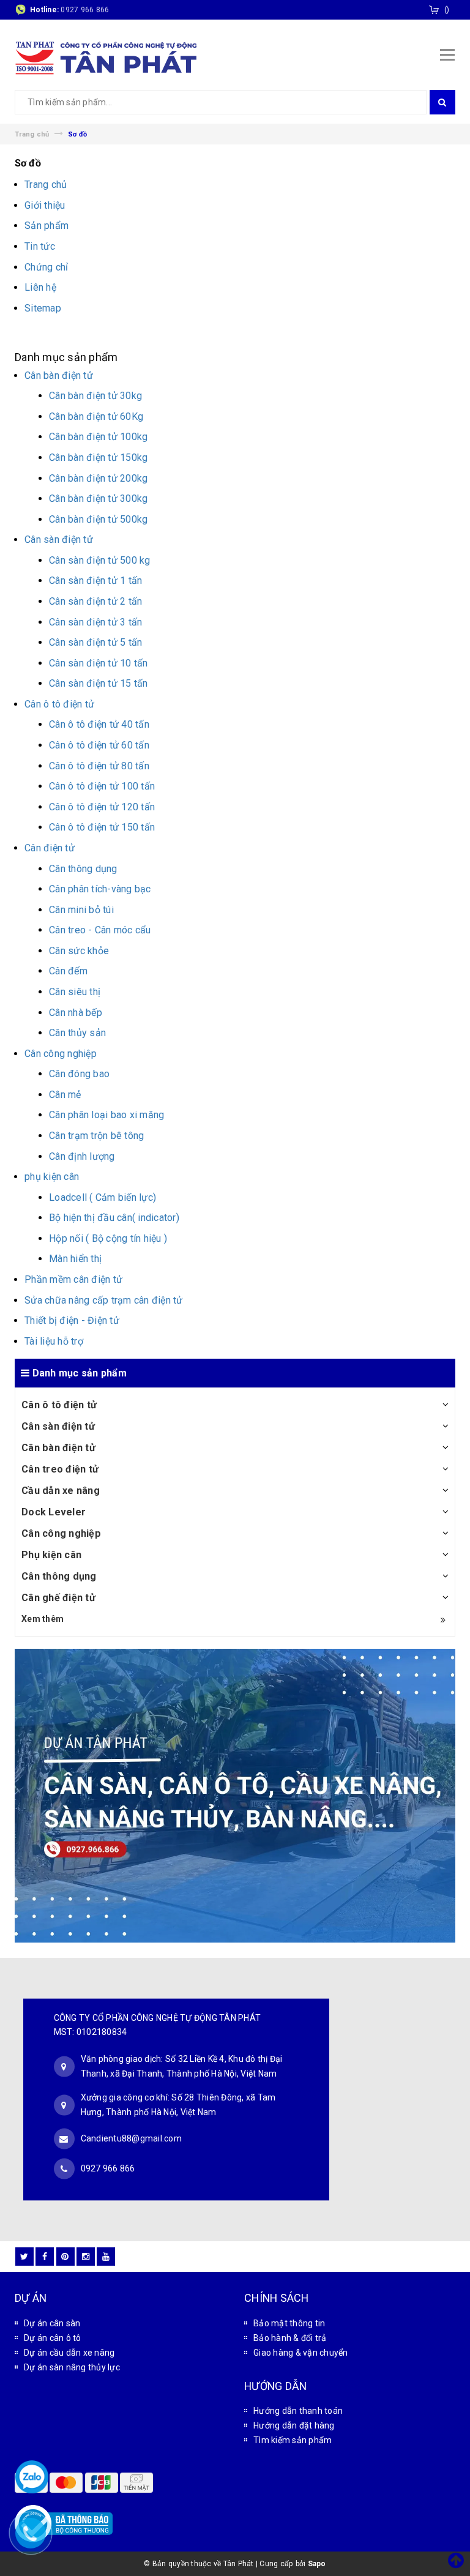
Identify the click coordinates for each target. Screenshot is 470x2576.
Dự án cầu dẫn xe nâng (69, 2353)
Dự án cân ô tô (53, 2338)
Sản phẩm (47, 226)
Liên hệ (40, 287)
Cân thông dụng (59, 1576)
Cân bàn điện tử (58, 1448)
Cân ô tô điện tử (59, 1405)
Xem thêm (43, 1619)
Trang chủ (46, 185)
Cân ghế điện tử (58, 1598)
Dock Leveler (54, 1512)
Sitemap (43, 308)
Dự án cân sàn (52, 2323)
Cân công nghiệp (61, 1533)
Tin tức (40, 246)
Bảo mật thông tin (289, 2323)
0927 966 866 (85, 10)
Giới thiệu (45, 205)
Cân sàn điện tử (58, 1426)
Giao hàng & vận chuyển (301, 2353)
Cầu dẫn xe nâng (61, 1491)
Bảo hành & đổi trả (290, 2338)
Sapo (317, 2564)
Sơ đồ (28, 163)
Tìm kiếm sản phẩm (293, 2440)
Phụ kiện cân (51, 1555)
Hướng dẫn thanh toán (298, 2411)
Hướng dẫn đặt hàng (294, 2425)
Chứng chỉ (46, 267)
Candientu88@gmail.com (131, 2138)
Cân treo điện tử (60, 1469)
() (447, 10)
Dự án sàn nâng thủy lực (72, 2367)
